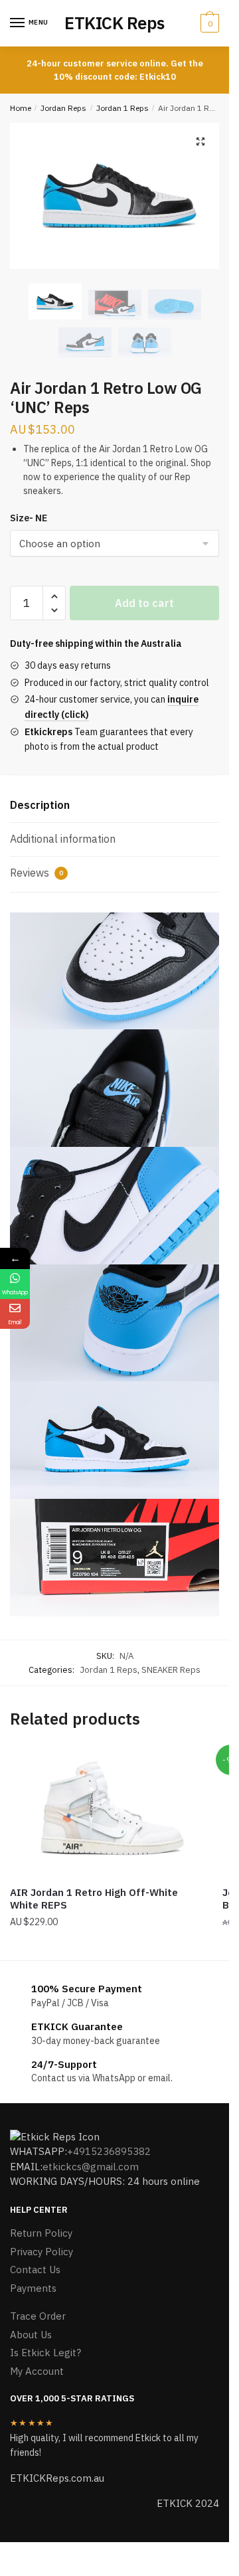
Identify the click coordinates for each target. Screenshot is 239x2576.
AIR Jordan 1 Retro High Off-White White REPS (94, 1899)
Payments (33, 2288)
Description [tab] (40, 805)
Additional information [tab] (63, 839)
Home (21, 108)
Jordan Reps (63, 108)
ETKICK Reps (115, 23)
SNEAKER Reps (171, 1670)
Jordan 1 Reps (122, 108)
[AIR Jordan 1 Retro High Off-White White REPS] (106, 1812)
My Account (37, 2371)
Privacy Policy (41, 2252)
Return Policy (41, 2233)
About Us (31, 2335)
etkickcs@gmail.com (91, 2167)
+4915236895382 (109, 2151)
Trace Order (38, 2316)
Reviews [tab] (37, 873)
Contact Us (35, 2270)
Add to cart (144, 603)
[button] (200, 141)
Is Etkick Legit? (45, 2353)
